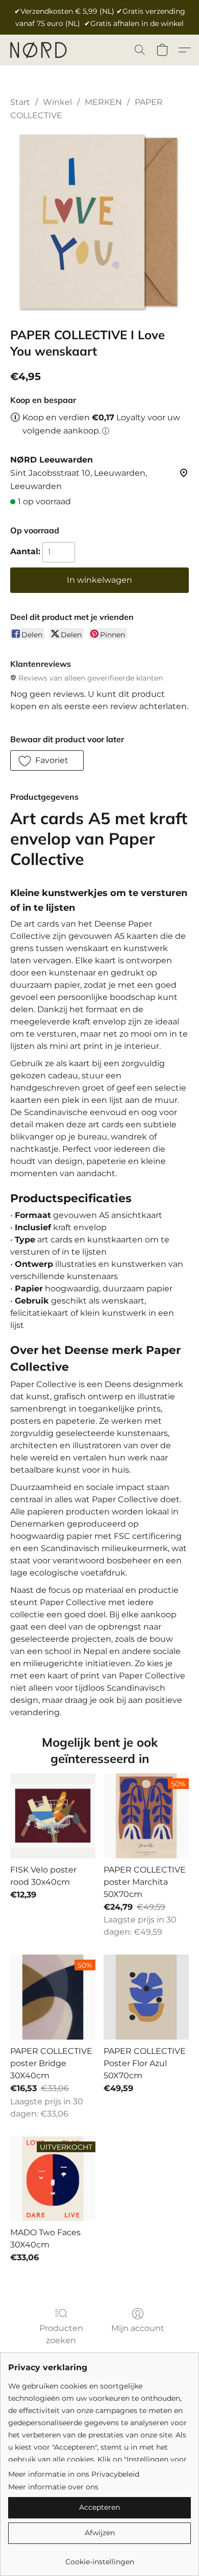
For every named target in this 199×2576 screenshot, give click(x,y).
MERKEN (103, 102)
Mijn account (138, 2328)
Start (20, 102)
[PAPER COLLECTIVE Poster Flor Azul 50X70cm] (146, 1997)
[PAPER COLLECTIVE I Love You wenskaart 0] (99, 222)
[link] (99, 2558)
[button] (40, 50)
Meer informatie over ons (53, 2487)
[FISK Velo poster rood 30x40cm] (53, 1816)
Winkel (57, 102)
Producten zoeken (61, 2334)
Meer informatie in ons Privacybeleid (74, 2474)
